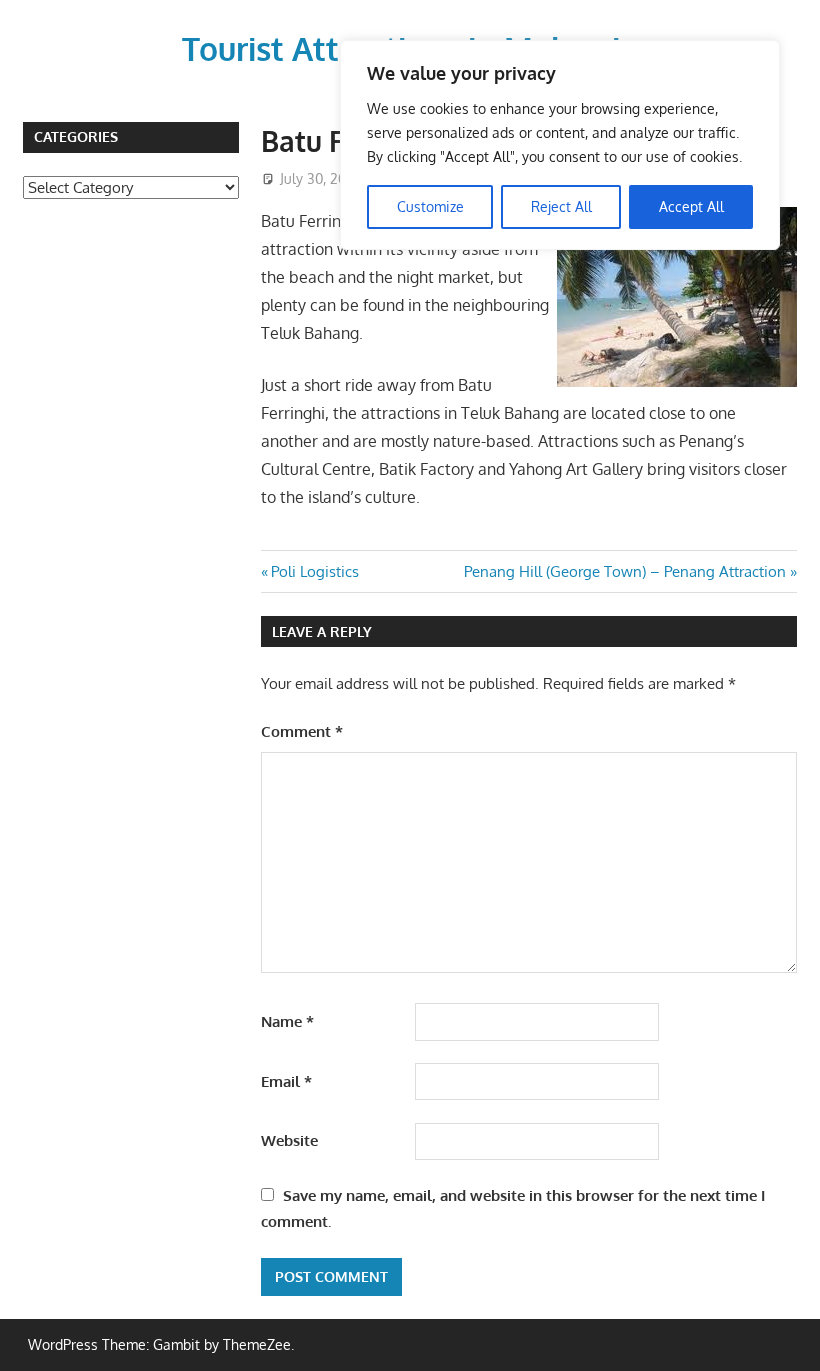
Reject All (561, 206)
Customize (430, 206)
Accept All (691, 206)
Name (287, 1021)
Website (289, 1140)
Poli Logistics (314, 571)
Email (286, 1081)
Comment (302, 731)
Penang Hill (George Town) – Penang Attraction (625, 571)
